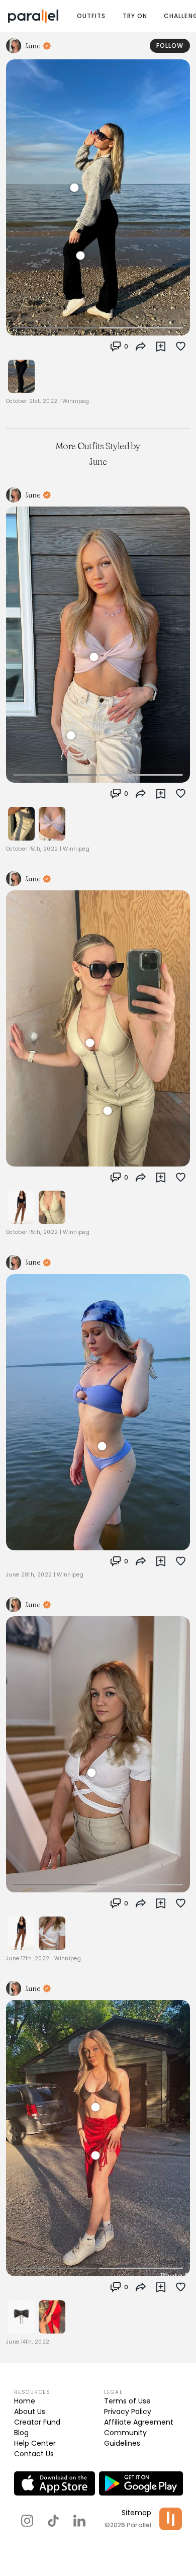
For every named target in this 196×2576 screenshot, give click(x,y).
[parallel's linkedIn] (79, 2521)
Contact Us (34, 2454)
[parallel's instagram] (27, 2521)
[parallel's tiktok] (53, 2521)
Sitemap (136, 2513)
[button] (119, 347)
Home (25, 2401)
